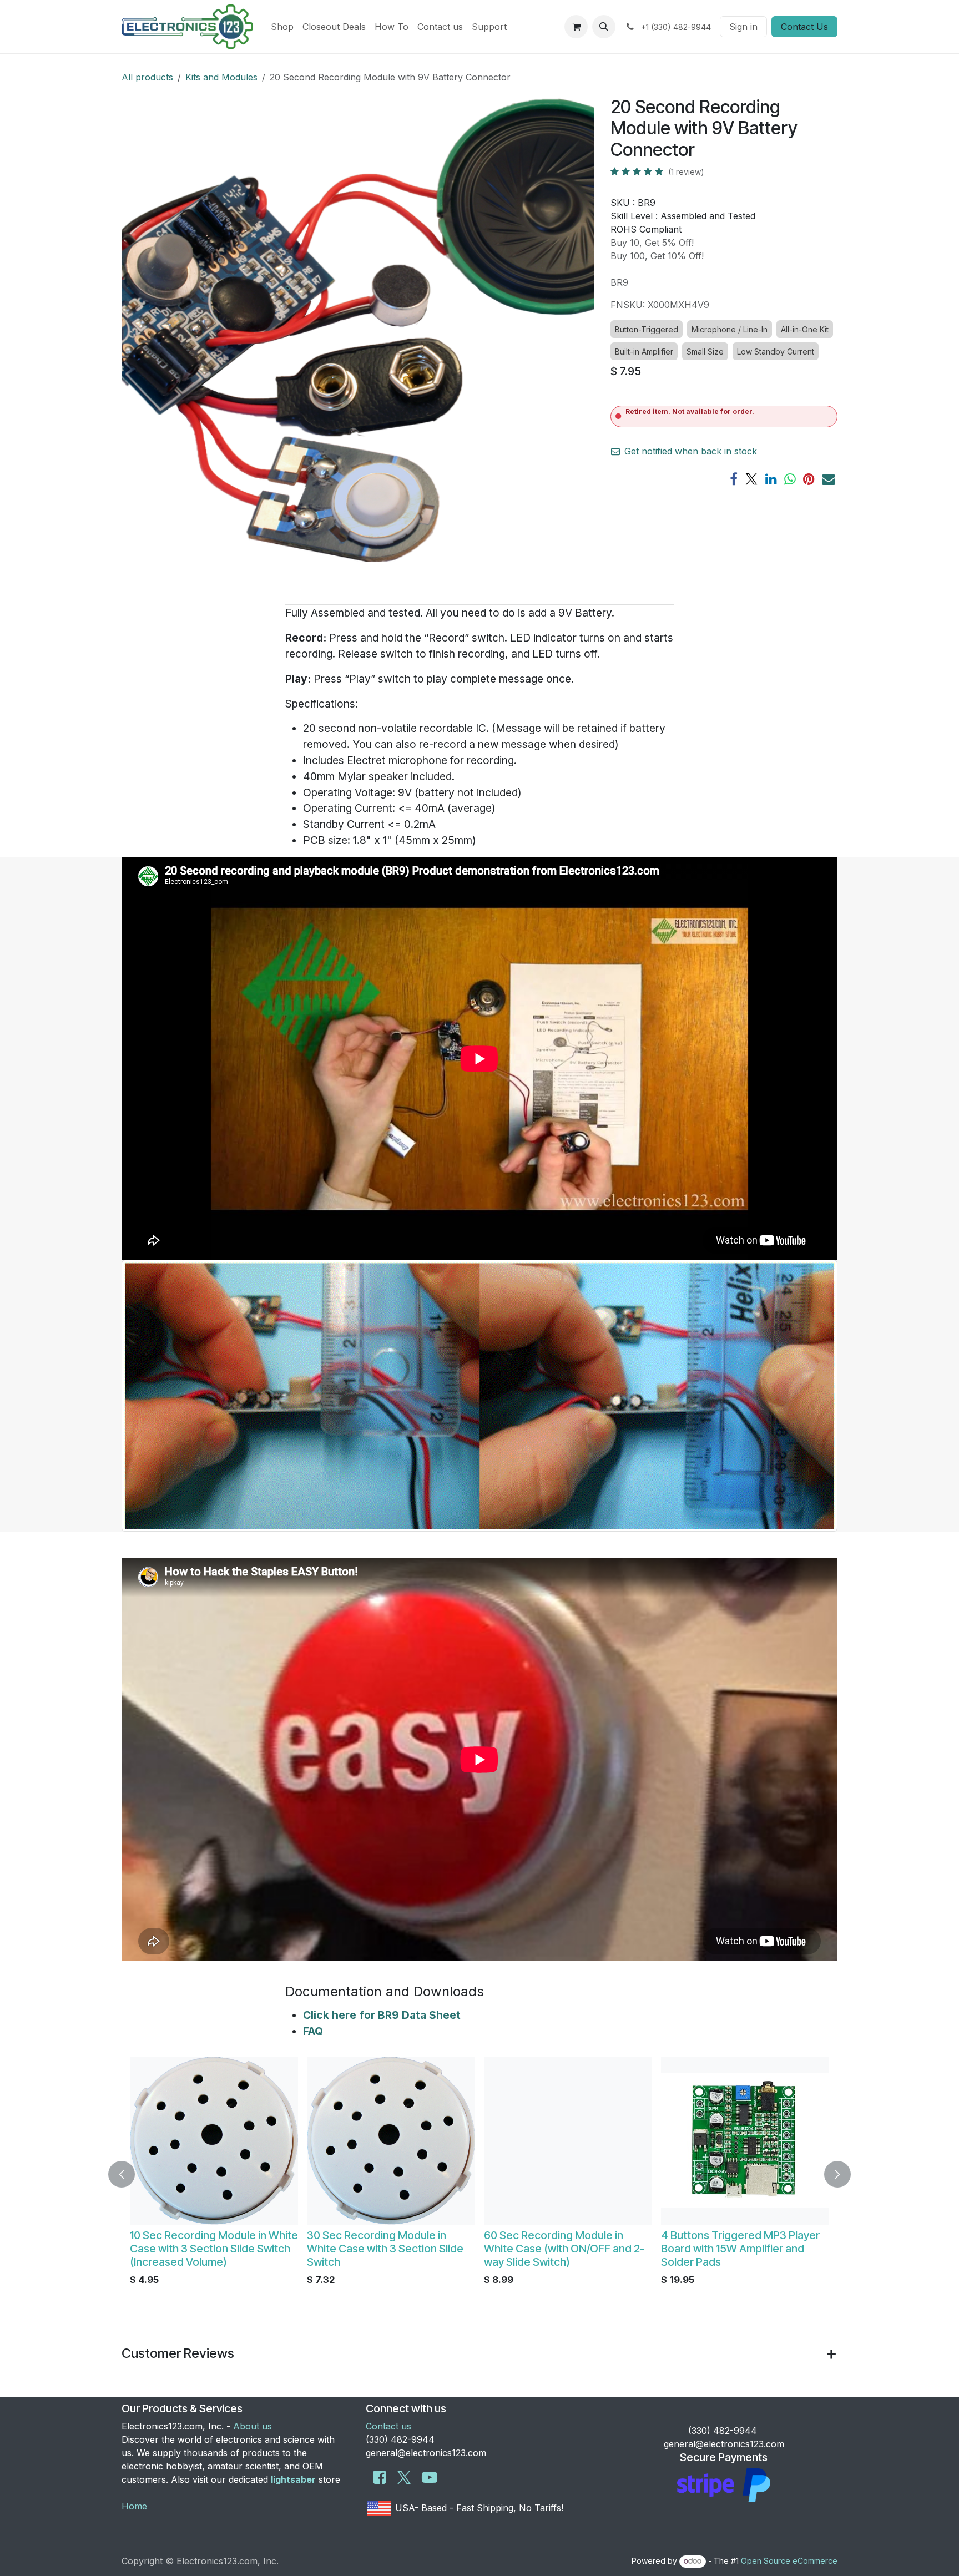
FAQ (313, 2031)
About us (253, 2426)
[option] (479, 2174)
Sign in (743, 27)
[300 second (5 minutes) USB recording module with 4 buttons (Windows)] (391, 2141)
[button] (604, 27)
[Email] (829, 479)
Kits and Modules (221, 77)
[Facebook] (734, 479)
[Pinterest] (809, 479)
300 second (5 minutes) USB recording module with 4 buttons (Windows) (388, 2249)
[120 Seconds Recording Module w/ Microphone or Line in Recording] (214, 2141)
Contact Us (804, 27)
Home (134, 2506)
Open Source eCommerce (789, 2561)
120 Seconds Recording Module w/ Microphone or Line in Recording (208, 2249)
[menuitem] (282, 27)
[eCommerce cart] (576, 27)
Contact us (388, 2426)
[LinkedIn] (771, 479)
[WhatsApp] (790, 479)
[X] (751, 479)
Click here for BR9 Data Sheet (382, 2015)
